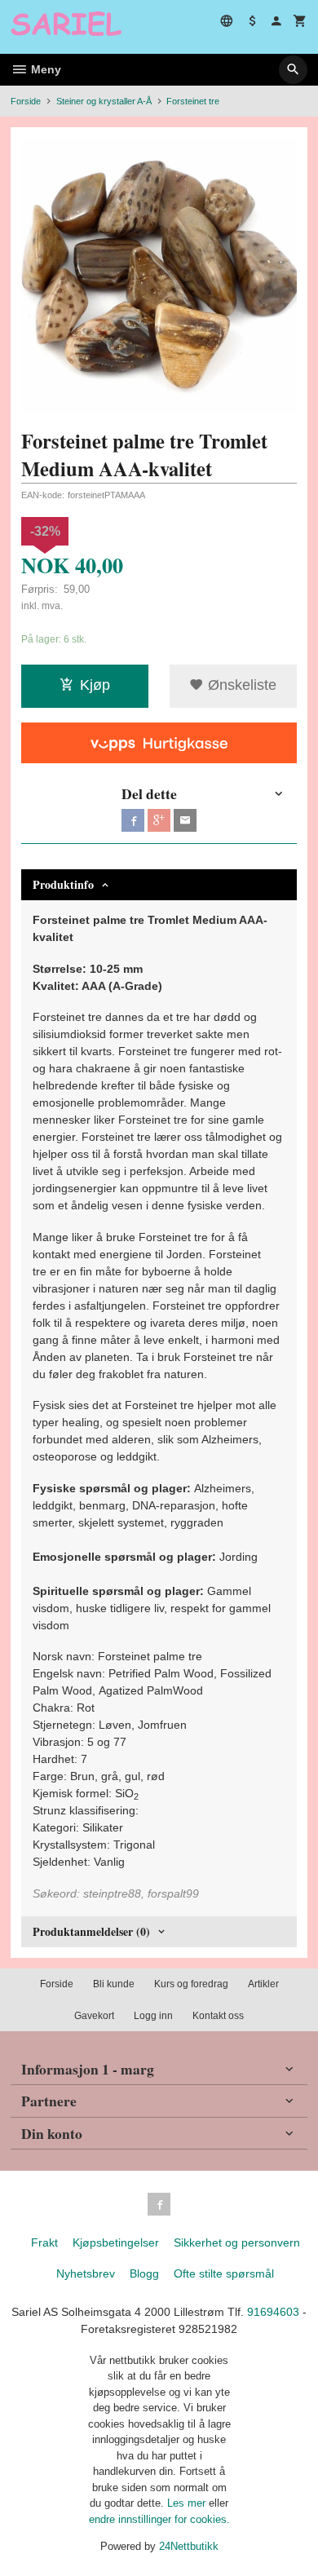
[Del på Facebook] (133, 820)
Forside (26, 101)
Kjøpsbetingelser (116, 2242)
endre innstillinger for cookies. (159, 2519)
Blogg (144, 2273)
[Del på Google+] (159, 820)
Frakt (44, 2242)
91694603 (273, 2312)
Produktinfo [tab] (63, 884)
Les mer (188, 2503)
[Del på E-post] (185, 820)
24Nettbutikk (189, 2546)
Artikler (263, 1984)
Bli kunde (114, 1984)
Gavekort (94, 2016)
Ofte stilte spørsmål (224, 2273)
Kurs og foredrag (191, 1984)
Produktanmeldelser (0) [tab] (91, 1931)
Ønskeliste (240, 685)
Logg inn (153, 2016)
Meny (44, 69)
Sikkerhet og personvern (237, 2242)
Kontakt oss (218, 2016)
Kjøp (95, 685)
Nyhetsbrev (86, 2273)
